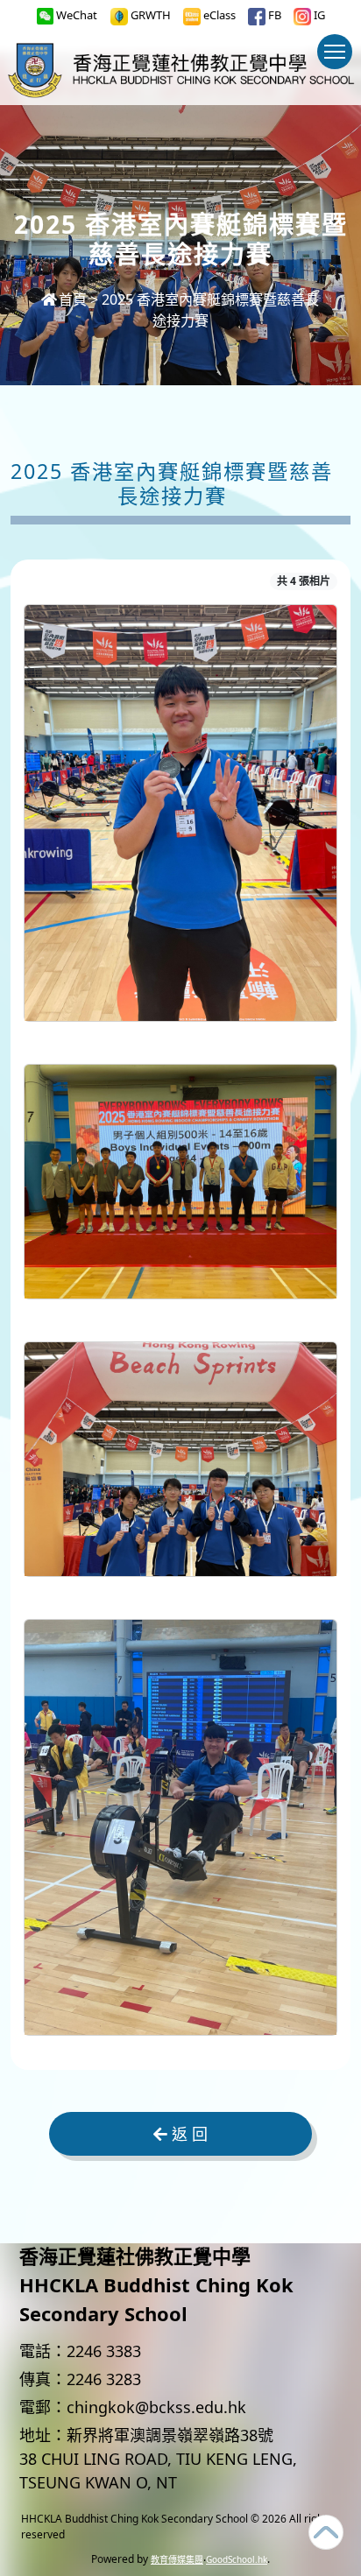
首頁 (73, 299)
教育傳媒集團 (177, 2559)
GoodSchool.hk (237, 2559)
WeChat (75, 15)
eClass (218, 15)
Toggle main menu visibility (335, 52)
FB (273, 15)
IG (318, 15)
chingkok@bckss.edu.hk (156, 2407)
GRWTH (149, 15)
